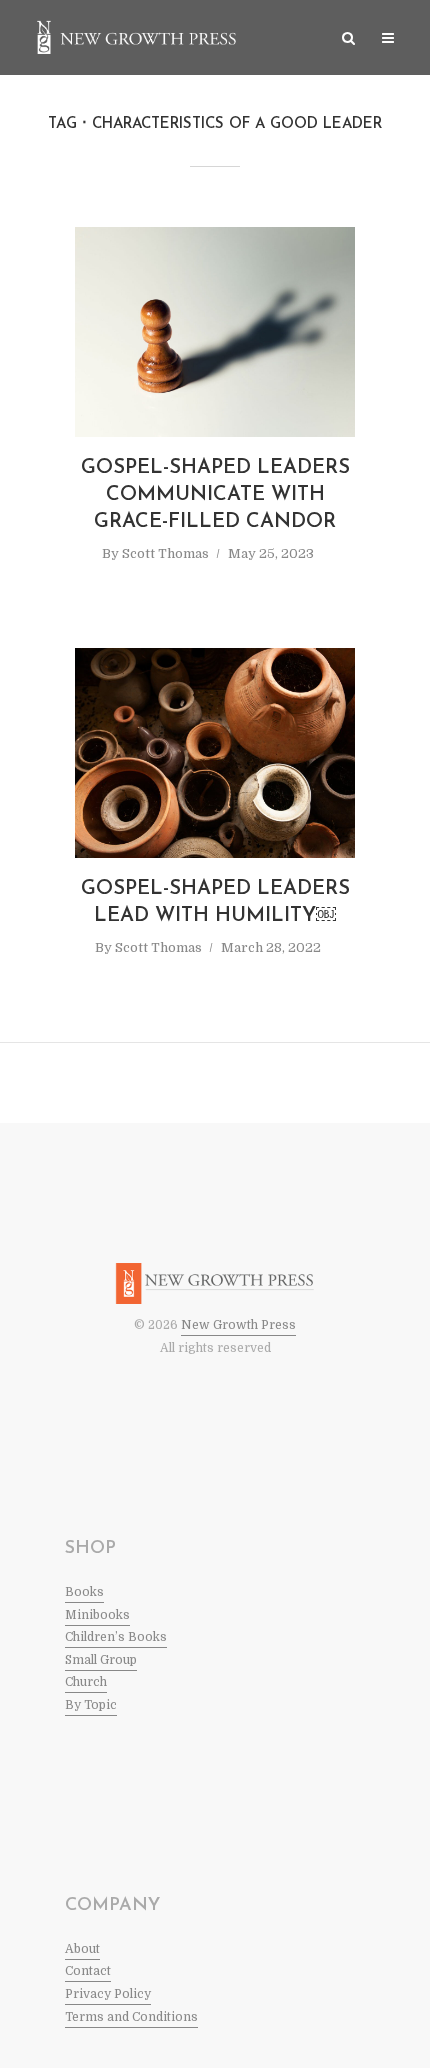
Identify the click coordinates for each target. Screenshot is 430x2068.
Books (84, 1592)
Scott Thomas (165, 553)
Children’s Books (116, 1637)
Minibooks (97, 1615)
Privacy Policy (108, 1994)
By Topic (91, 1705)
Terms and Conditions (131, 2017)
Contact (88, 1971)
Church (86, 1682)
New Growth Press (238, 1325)
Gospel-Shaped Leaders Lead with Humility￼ (215, 902)
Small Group (101, 1660)
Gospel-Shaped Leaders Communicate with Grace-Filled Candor (215, 495)
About (82, 1949)
